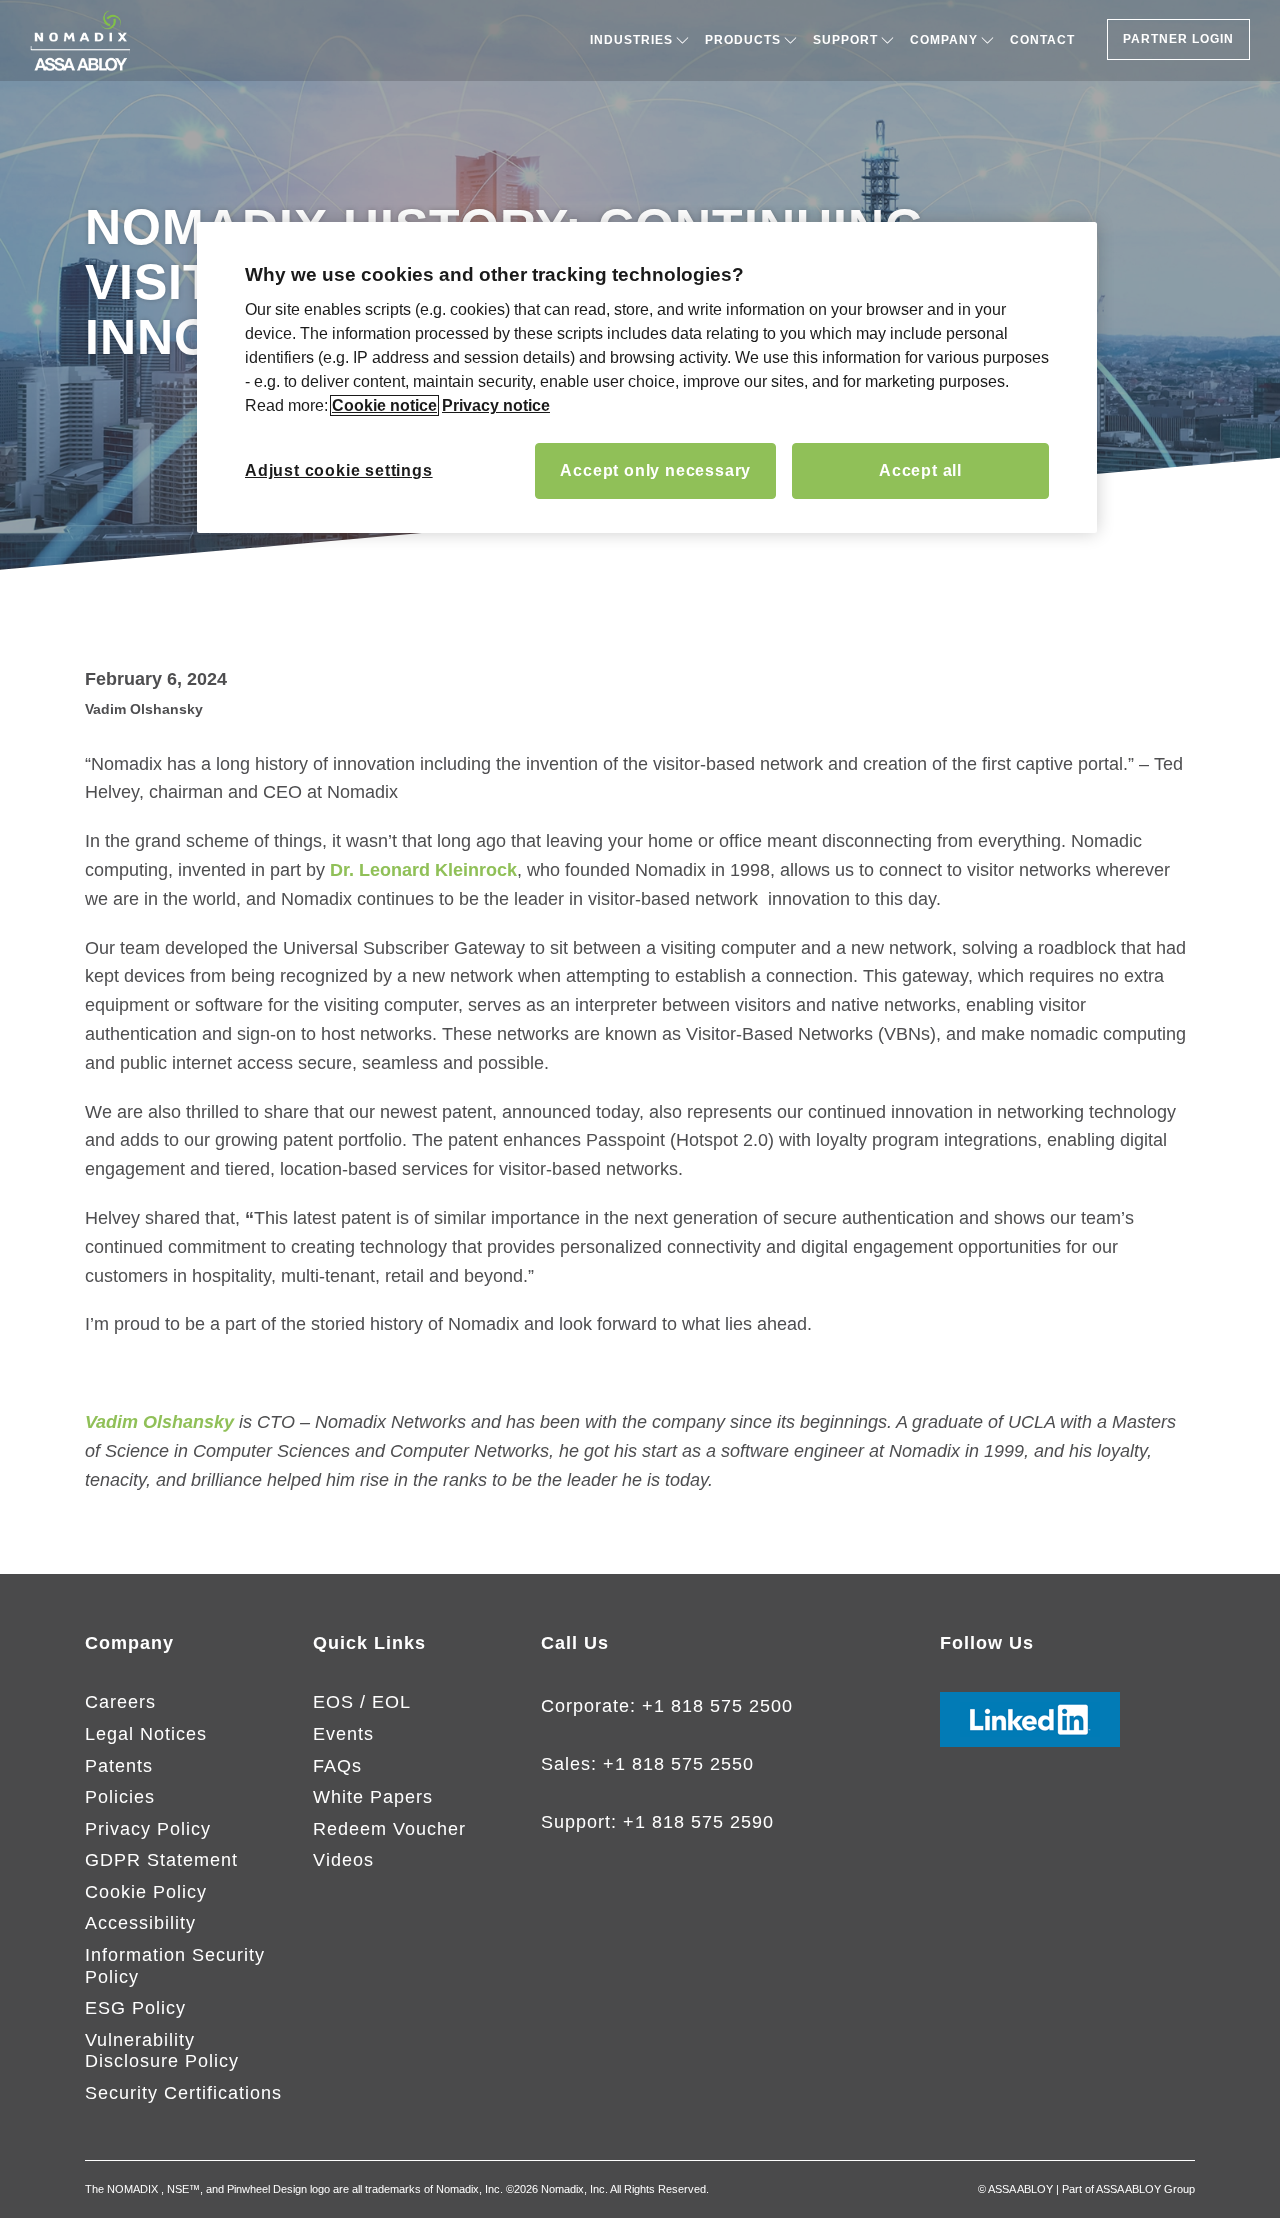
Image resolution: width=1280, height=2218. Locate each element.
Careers (120, 1702)
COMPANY (944, 40)
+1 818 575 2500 (717, 1706)
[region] (647, 378)
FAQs (337, 1766)
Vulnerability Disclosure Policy (162, 2051)
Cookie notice (384, 405)
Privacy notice (496, 405)
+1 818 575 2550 (678, 1764)
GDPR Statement (161, 1860)
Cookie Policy (146, 1892)
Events (343, 1734)
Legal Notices (146, 1734)
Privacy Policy (148, 1829)
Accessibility (140, 1923)
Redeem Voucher (389, 1829)
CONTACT (1042, 40)
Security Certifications (183, 2093)
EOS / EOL (362, 1702)
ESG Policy (135, 2008)
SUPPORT (845, 40)
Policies (120, 1797)
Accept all (920, 470)
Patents (119, 1766)
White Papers (373, 1797)
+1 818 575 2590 (698, 1822)
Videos (343, 1860)
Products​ (743, 40)
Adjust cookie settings (339, 470)
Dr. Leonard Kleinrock (423, 870)
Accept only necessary (655, 470)
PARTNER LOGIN (1178, 39)
